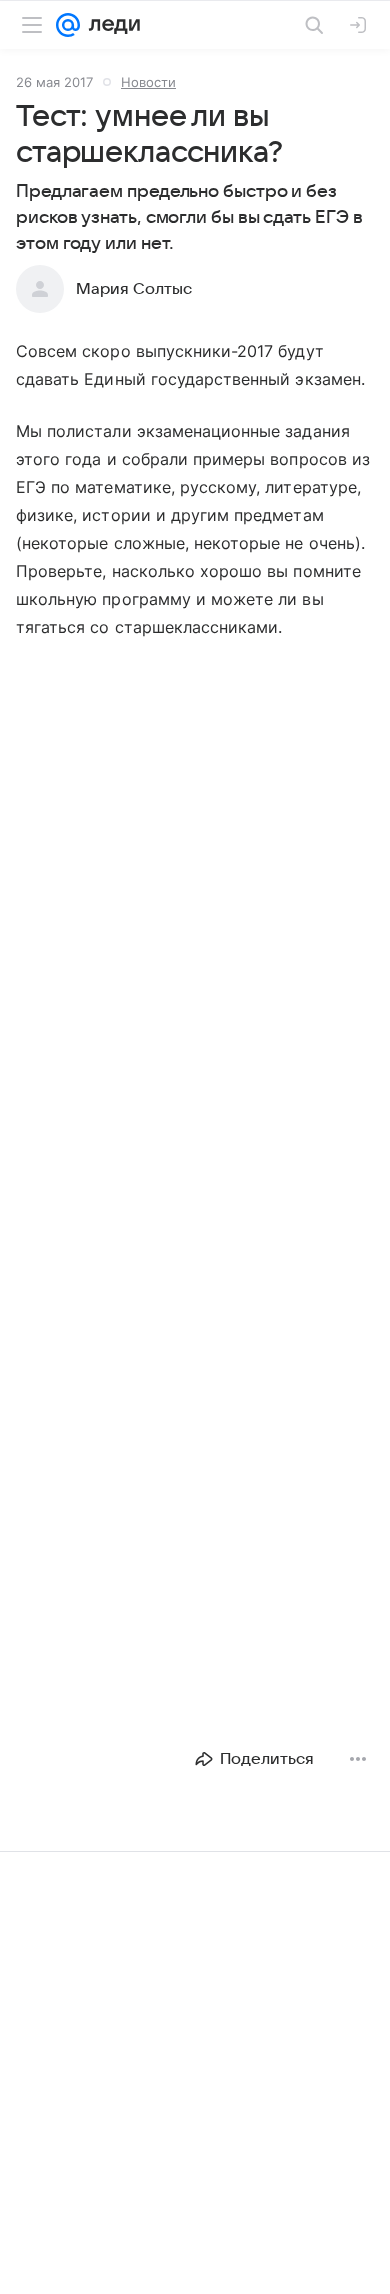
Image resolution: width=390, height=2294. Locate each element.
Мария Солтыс (134, 289)
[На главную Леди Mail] (110, 25)
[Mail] (68, 25)
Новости (148, 82)
